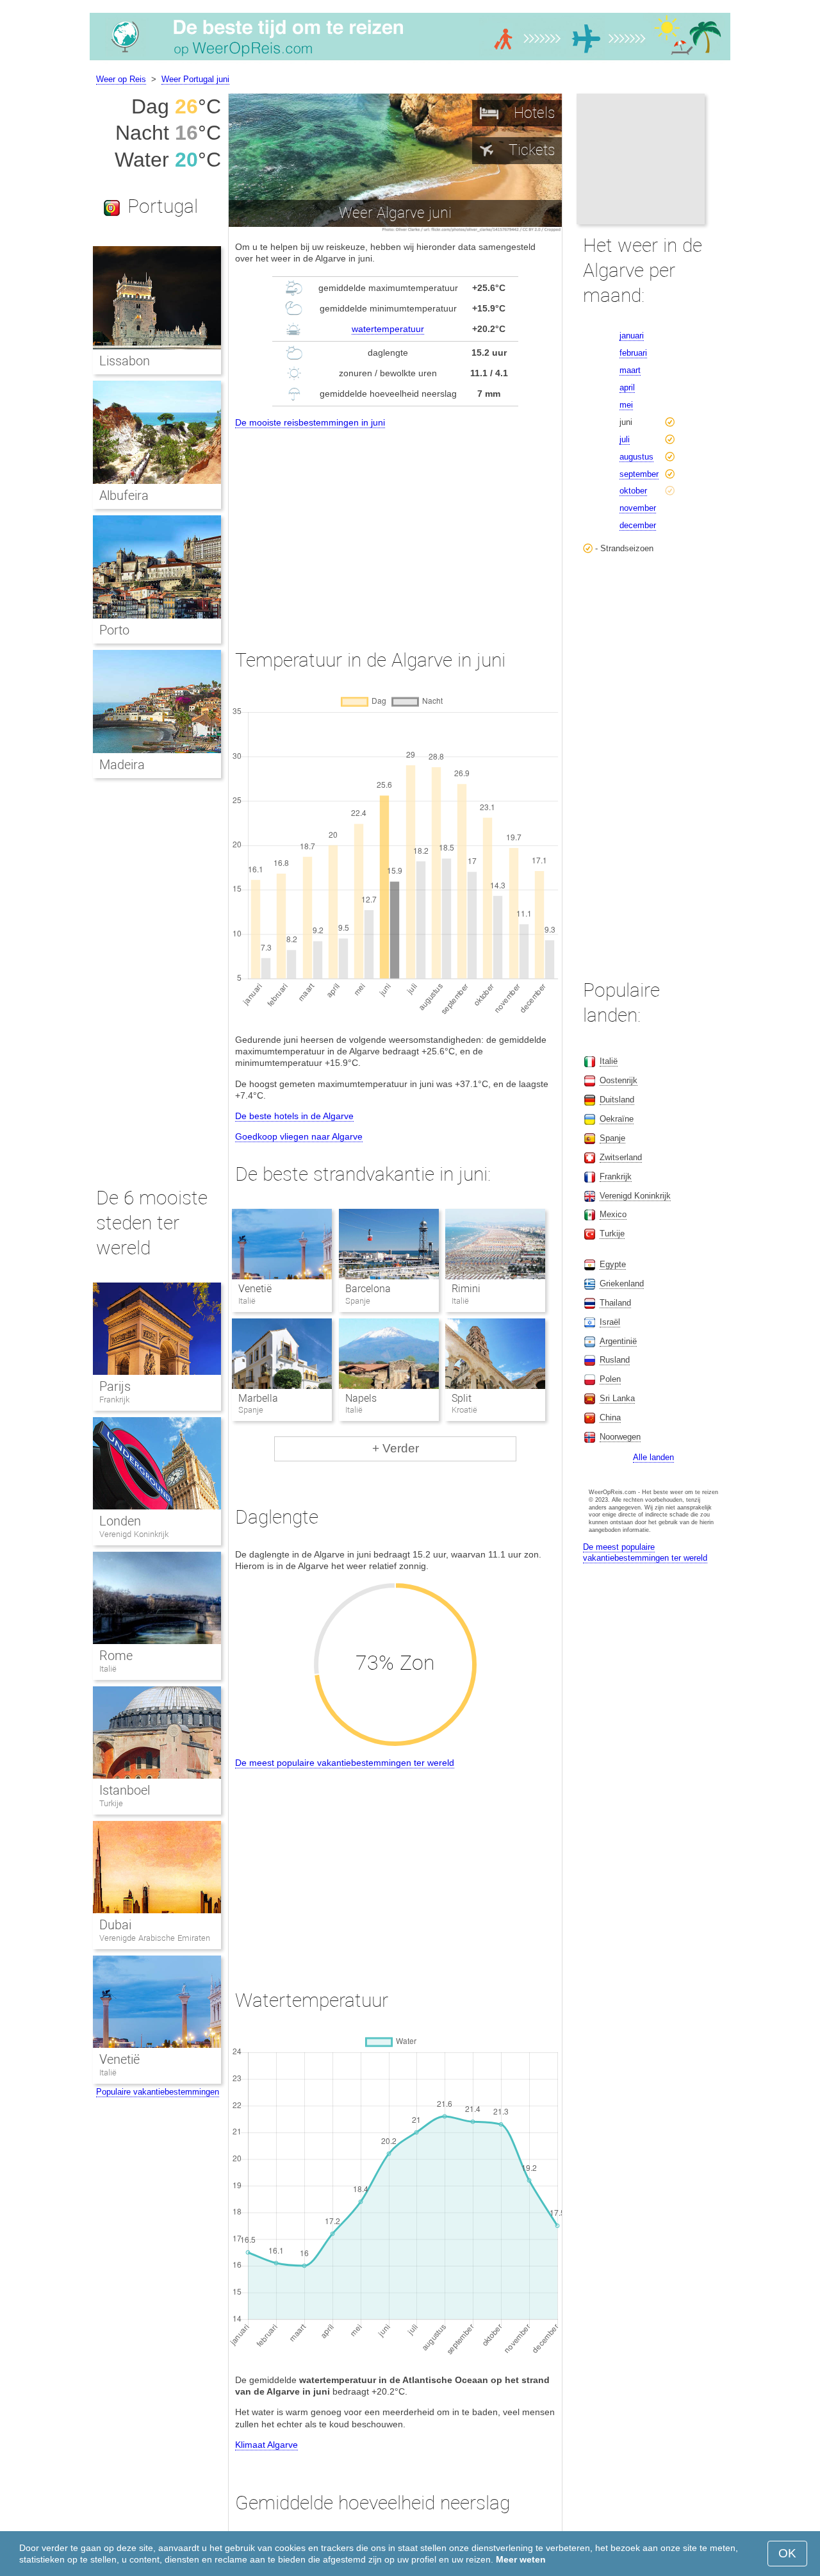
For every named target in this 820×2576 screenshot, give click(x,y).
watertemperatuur (388, 329)
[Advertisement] (395, 527)
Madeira (122, 765)
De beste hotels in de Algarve (294, 1116)
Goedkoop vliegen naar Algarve (299, 1136)
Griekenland (622, 1284)
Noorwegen (620, 1437)
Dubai (115, 1925)
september (639, 474)
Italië (108, 1669)
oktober (633, 491)
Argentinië (618, 1341)
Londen (120, 1521)
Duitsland (617, 1100)
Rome (116, 1656)
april (627, 387)
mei (626, 405)
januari (632, 336)
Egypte (613, 1264)
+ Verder (396, 1448)
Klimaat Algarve (266, 2445)
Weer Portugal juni (195, 79)
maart (630, 370)
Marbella (258, 1398)
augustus (636, 457)
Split (462, 1398)
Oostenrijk (619, 1080)
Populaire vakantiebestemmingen (158, 2092)
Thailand (615, 1303)
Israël (610, 1322)
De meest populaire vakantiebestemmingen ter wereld (345, 1763)
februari (633, 353)
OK (787, 2553)
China (610, 1417)
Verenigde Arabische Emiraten (155, 1938)
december (638, 525)
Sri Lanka (617, 1398)
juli (625, 439)
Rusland (615, 1360)
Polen (610, 1379)
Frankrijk (114, 1400)
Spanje (612, 1138)
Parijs (115, 1386)
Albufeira (124, 495)
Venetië (255, 1289)
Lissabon (125, 361)
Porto (114, 630)
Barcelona (368, 1289)
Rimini (466, 1289)
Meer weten (521, 2559)
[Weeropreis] (410, 60)
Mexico (613, 1214)
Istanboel (125, 1790)
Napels (361, 1398)
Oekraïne (617, 1119)
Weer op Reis (121, 79)
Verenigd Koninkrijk (134, 1534)
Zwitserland (621, 1157)
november (638, 508)
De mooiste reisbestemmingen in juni (310, 422)
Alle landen (653, 1457)
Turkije (111, 1803)
